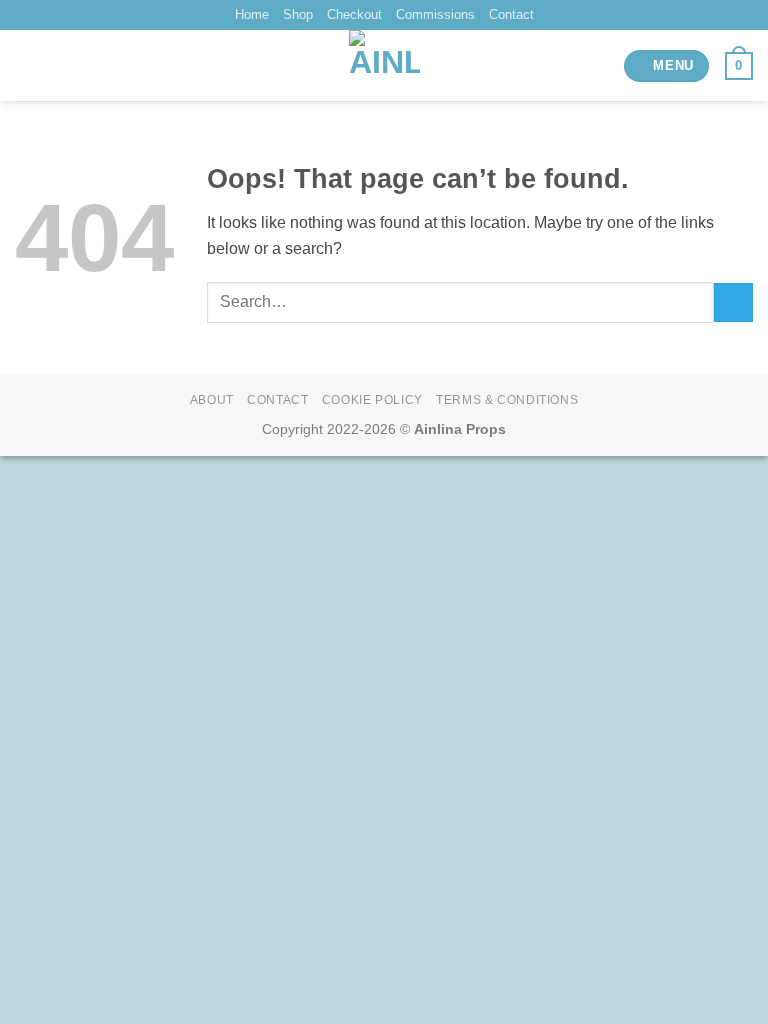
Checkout (354, 14)
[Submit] (733, 302)
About (212, 400)
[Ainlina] (384, 65)
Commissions (435, 14)
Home (252, 14)
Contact (511, 14)
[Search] (22, 66)
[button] (667, 66)
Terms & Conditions (507, 400)
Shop (298, 14)
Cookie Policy (372, 400)
